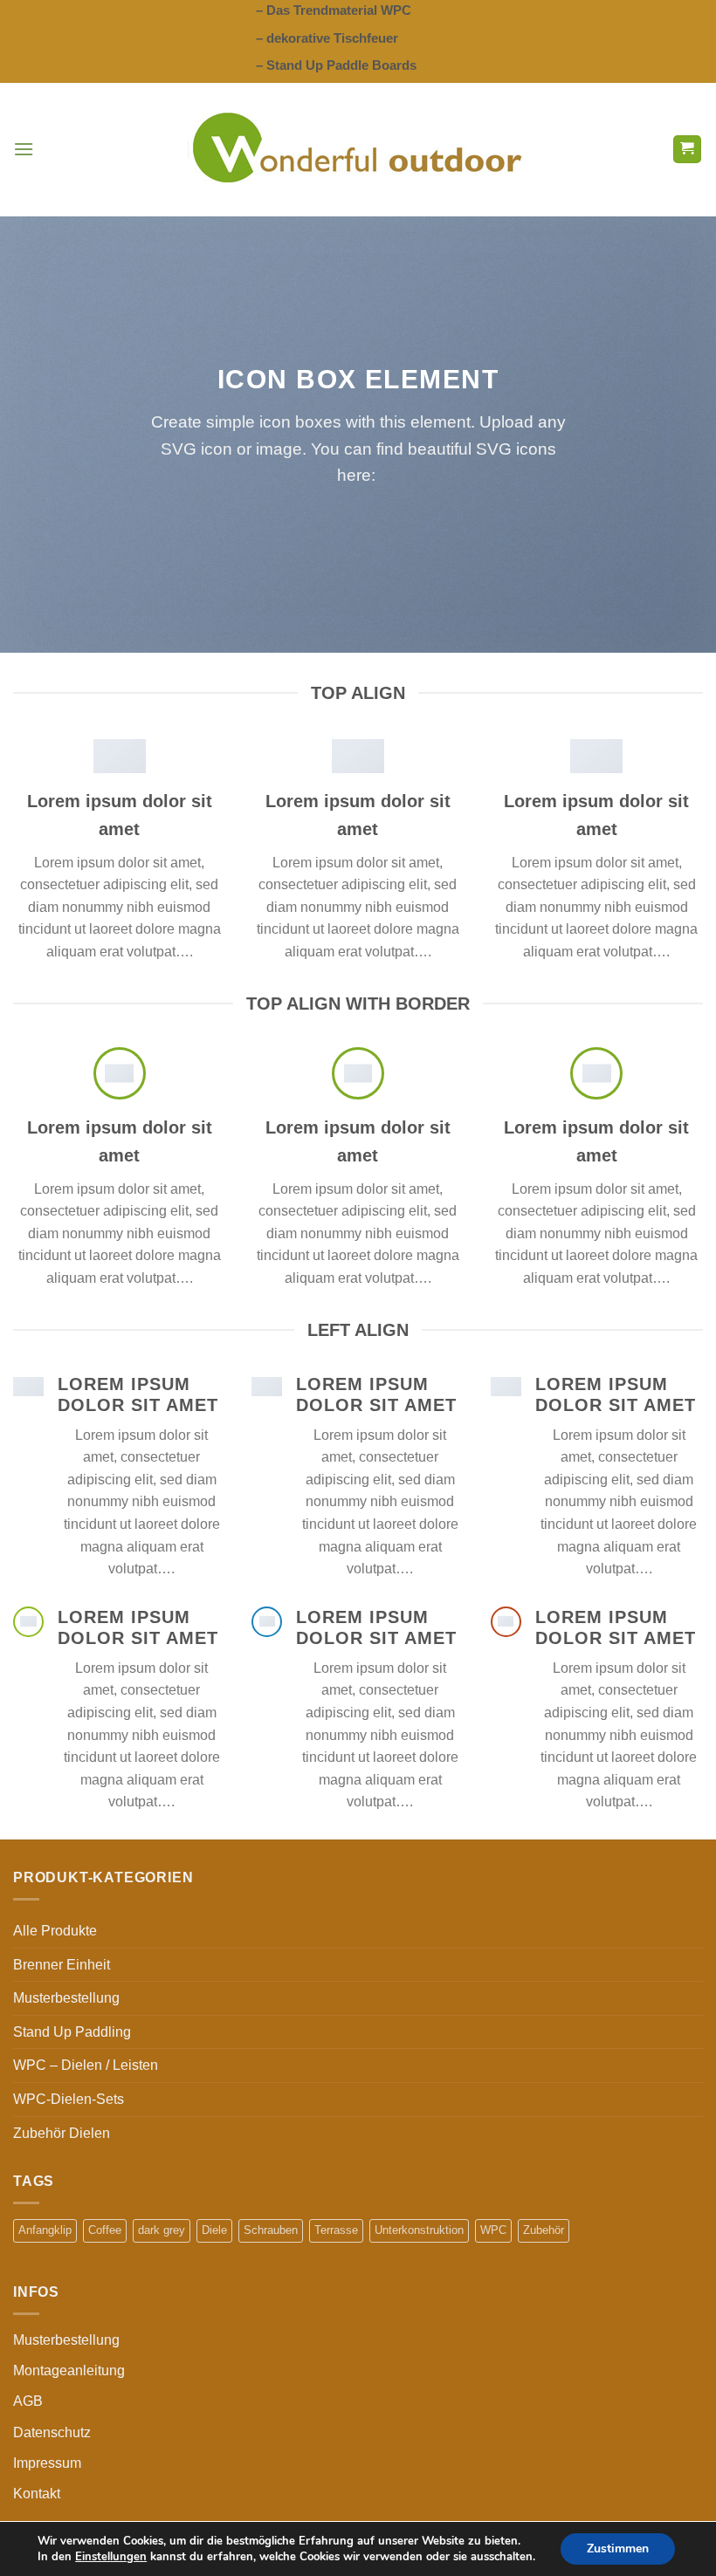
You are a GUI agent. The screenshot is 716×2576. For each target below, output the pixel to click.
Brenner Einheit (62, 1965)
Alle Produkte (55, 1931)
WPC (493, 2230)
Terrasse (336, 2230)
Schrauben (271, 2230)
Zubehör (544, 2230)
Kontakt (37, 2494)
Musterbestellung (66, 1998)
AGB (28, 2401)
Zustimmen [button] (618, 2549)
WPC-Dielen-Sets (69, 2099)
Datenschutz (52, 2432)
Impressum (47, 2463)
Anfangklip (45, 2230)
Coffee (105, 2230)
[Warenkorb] (688, 150)
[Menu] (24, 149)
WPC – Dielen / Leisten (86, 2065)
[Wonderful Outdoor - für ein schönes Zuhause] (358, 149)
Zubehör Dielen (62, 2133)
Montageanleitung (69, 2370)
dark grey (162, 2230)
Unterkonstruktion (419, 2230)
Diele (214, 2230)
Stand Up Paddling (72, 2032)
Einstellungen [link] (111, 2557)
